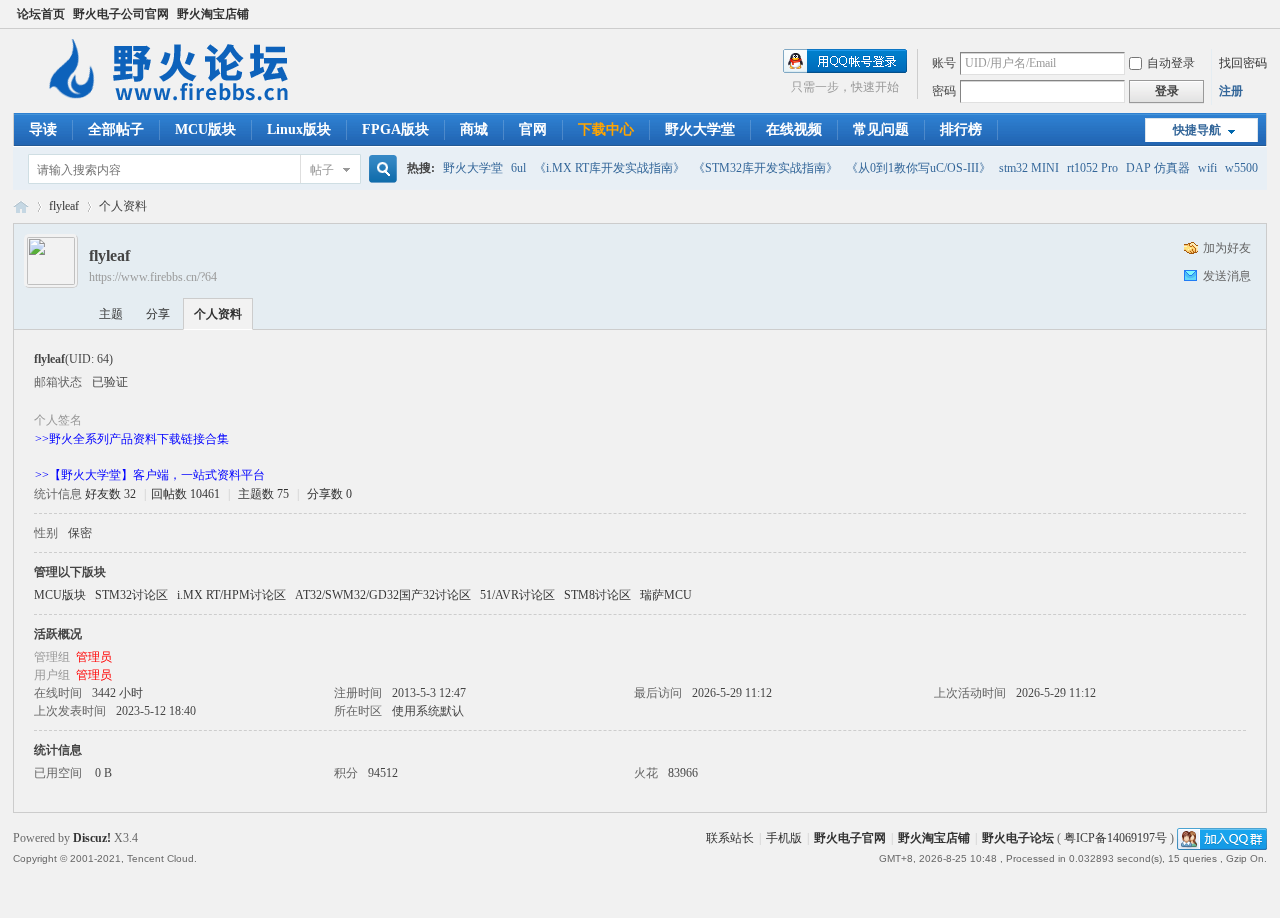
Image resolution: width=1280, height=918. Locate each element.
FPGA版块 (395, 129)
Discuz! (92, 838)
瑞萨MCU (666, 595)
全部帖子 (116, 129)
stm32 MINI (1029, 168)
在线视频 (794, 129)
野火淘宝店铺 (213, 14)
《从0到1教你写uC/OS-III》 (918, 168)
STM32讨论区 (131, 595)
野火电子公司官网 (121, 14)
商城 (474, 129)
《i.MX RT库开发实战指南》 (609, 168)
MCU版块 (205, 129)
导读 (43, 129)
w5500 (1241, 168)
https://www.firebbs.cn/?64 (153, 277)
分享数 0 (329, 494)
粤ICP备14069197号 (1115, 838)
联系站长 (730, 838)
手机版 (784, 838)
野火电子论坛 (21, 206)
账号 (944, 63)
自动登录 (1171, 63)
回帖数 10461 (185, 494)
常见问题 (881, 129)
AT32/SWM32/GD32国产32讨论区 (383, 595)
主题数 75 (263, 494)
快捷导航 (1197, 130)
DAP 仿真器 (1158, 168)
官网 (533, 129)
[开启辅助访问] (1262, 14)
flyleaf (64, 206)
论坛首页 (41, 14)
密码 (944, 91)
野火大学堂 (700, 129)
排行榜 (961, 129)
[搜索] (380, 169)
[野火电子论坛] (178, 101)
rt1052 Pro (1092, 168)
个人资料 (218, 314)
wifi (1207, 168)
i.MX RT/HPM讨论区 (231, 595)
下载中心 (606, 129)
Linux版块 (299, 129)
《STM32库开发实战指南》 (765, 168)
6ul (518, 168)
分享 (158, 314)
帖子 (322, 170)
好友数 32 (110, 494)
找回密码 (1243, 63)
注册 (1231, 91)
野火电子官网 (850, 838)
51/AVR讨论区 (517, 595)
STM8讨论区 (597, 595)
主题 (111, 314)
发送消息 (1227, 276)
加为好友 (1227, 248)
